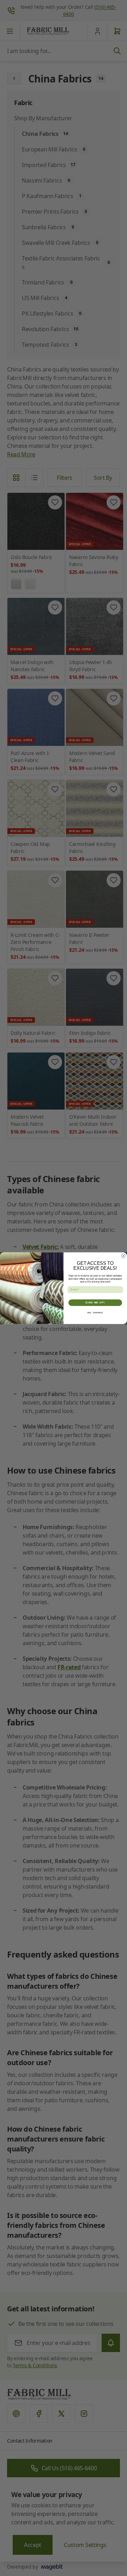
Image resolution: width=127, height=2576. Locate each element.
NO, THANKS (95, 1312)
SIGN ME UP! (95, 1303)
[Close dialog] (123, 1256)
